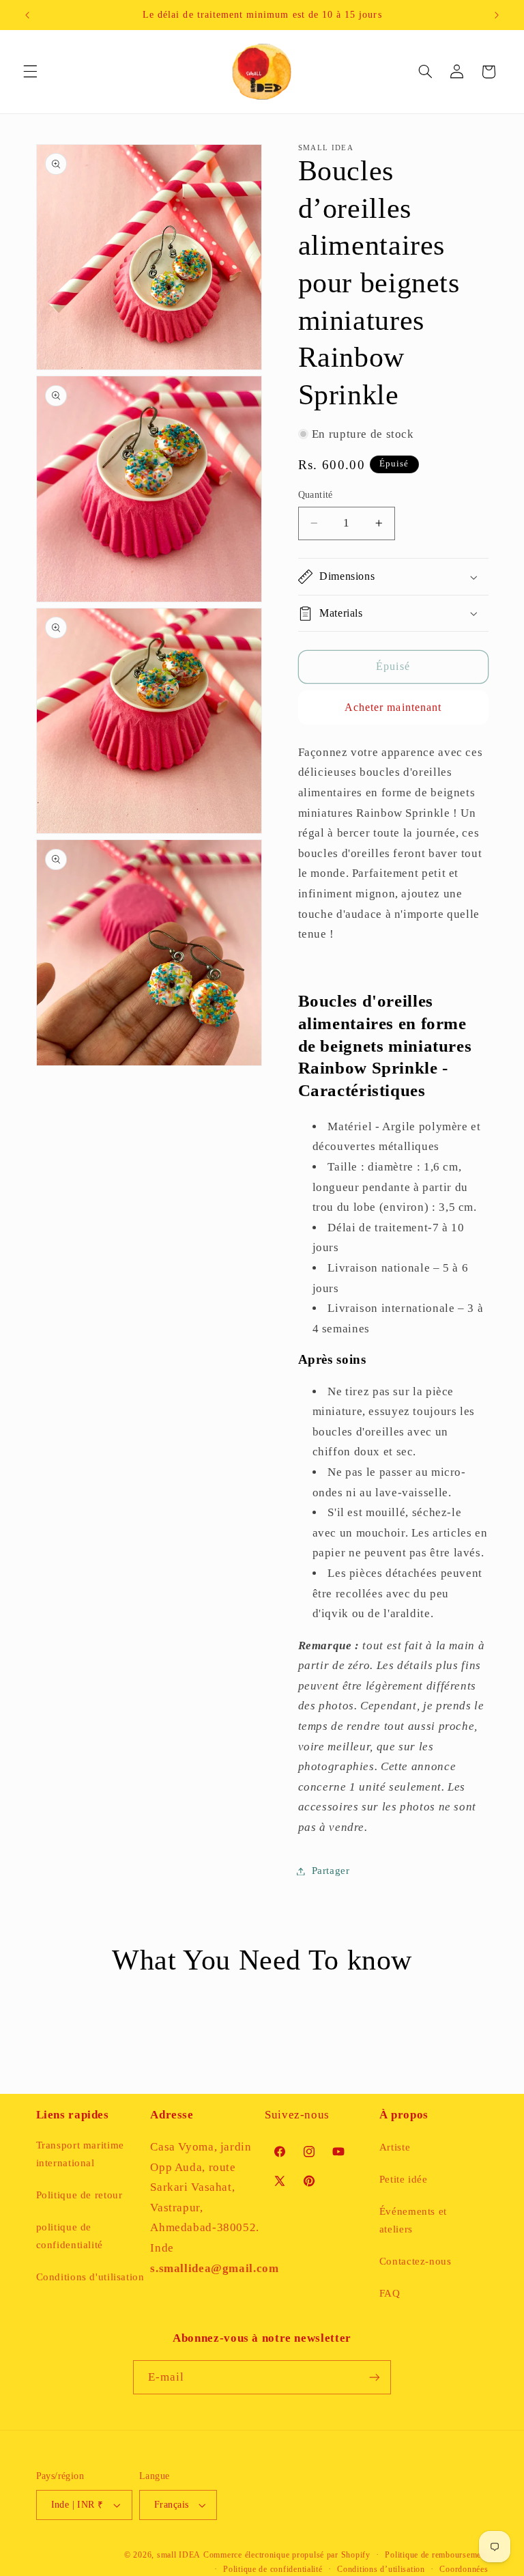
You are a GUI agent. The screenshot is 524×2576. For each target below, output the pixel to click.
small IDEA (179, 2555)
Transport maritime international (80, 2154)
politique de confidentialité (70, 2236)
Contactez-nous (416, 2261)
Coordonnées (464, 2569)
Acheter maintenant (393, 707)
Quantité (316, 495)
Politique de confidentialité (273, 2569)
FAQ (390, 2293)
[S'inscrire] (375, 2377)
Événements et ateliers (413, 2220)
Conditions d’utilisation (381, 2569)
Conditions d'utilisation (90, 2277)
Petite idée (404, 2179)
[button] (30, 72)
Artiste (395, 2147)
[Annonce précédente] (27, 15)
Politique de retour (79, 2195)
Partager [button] (331, 1871)
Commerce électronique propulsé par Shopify (287, 2555)
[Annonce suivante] (497, 15)
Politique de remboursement (436, 2555)
